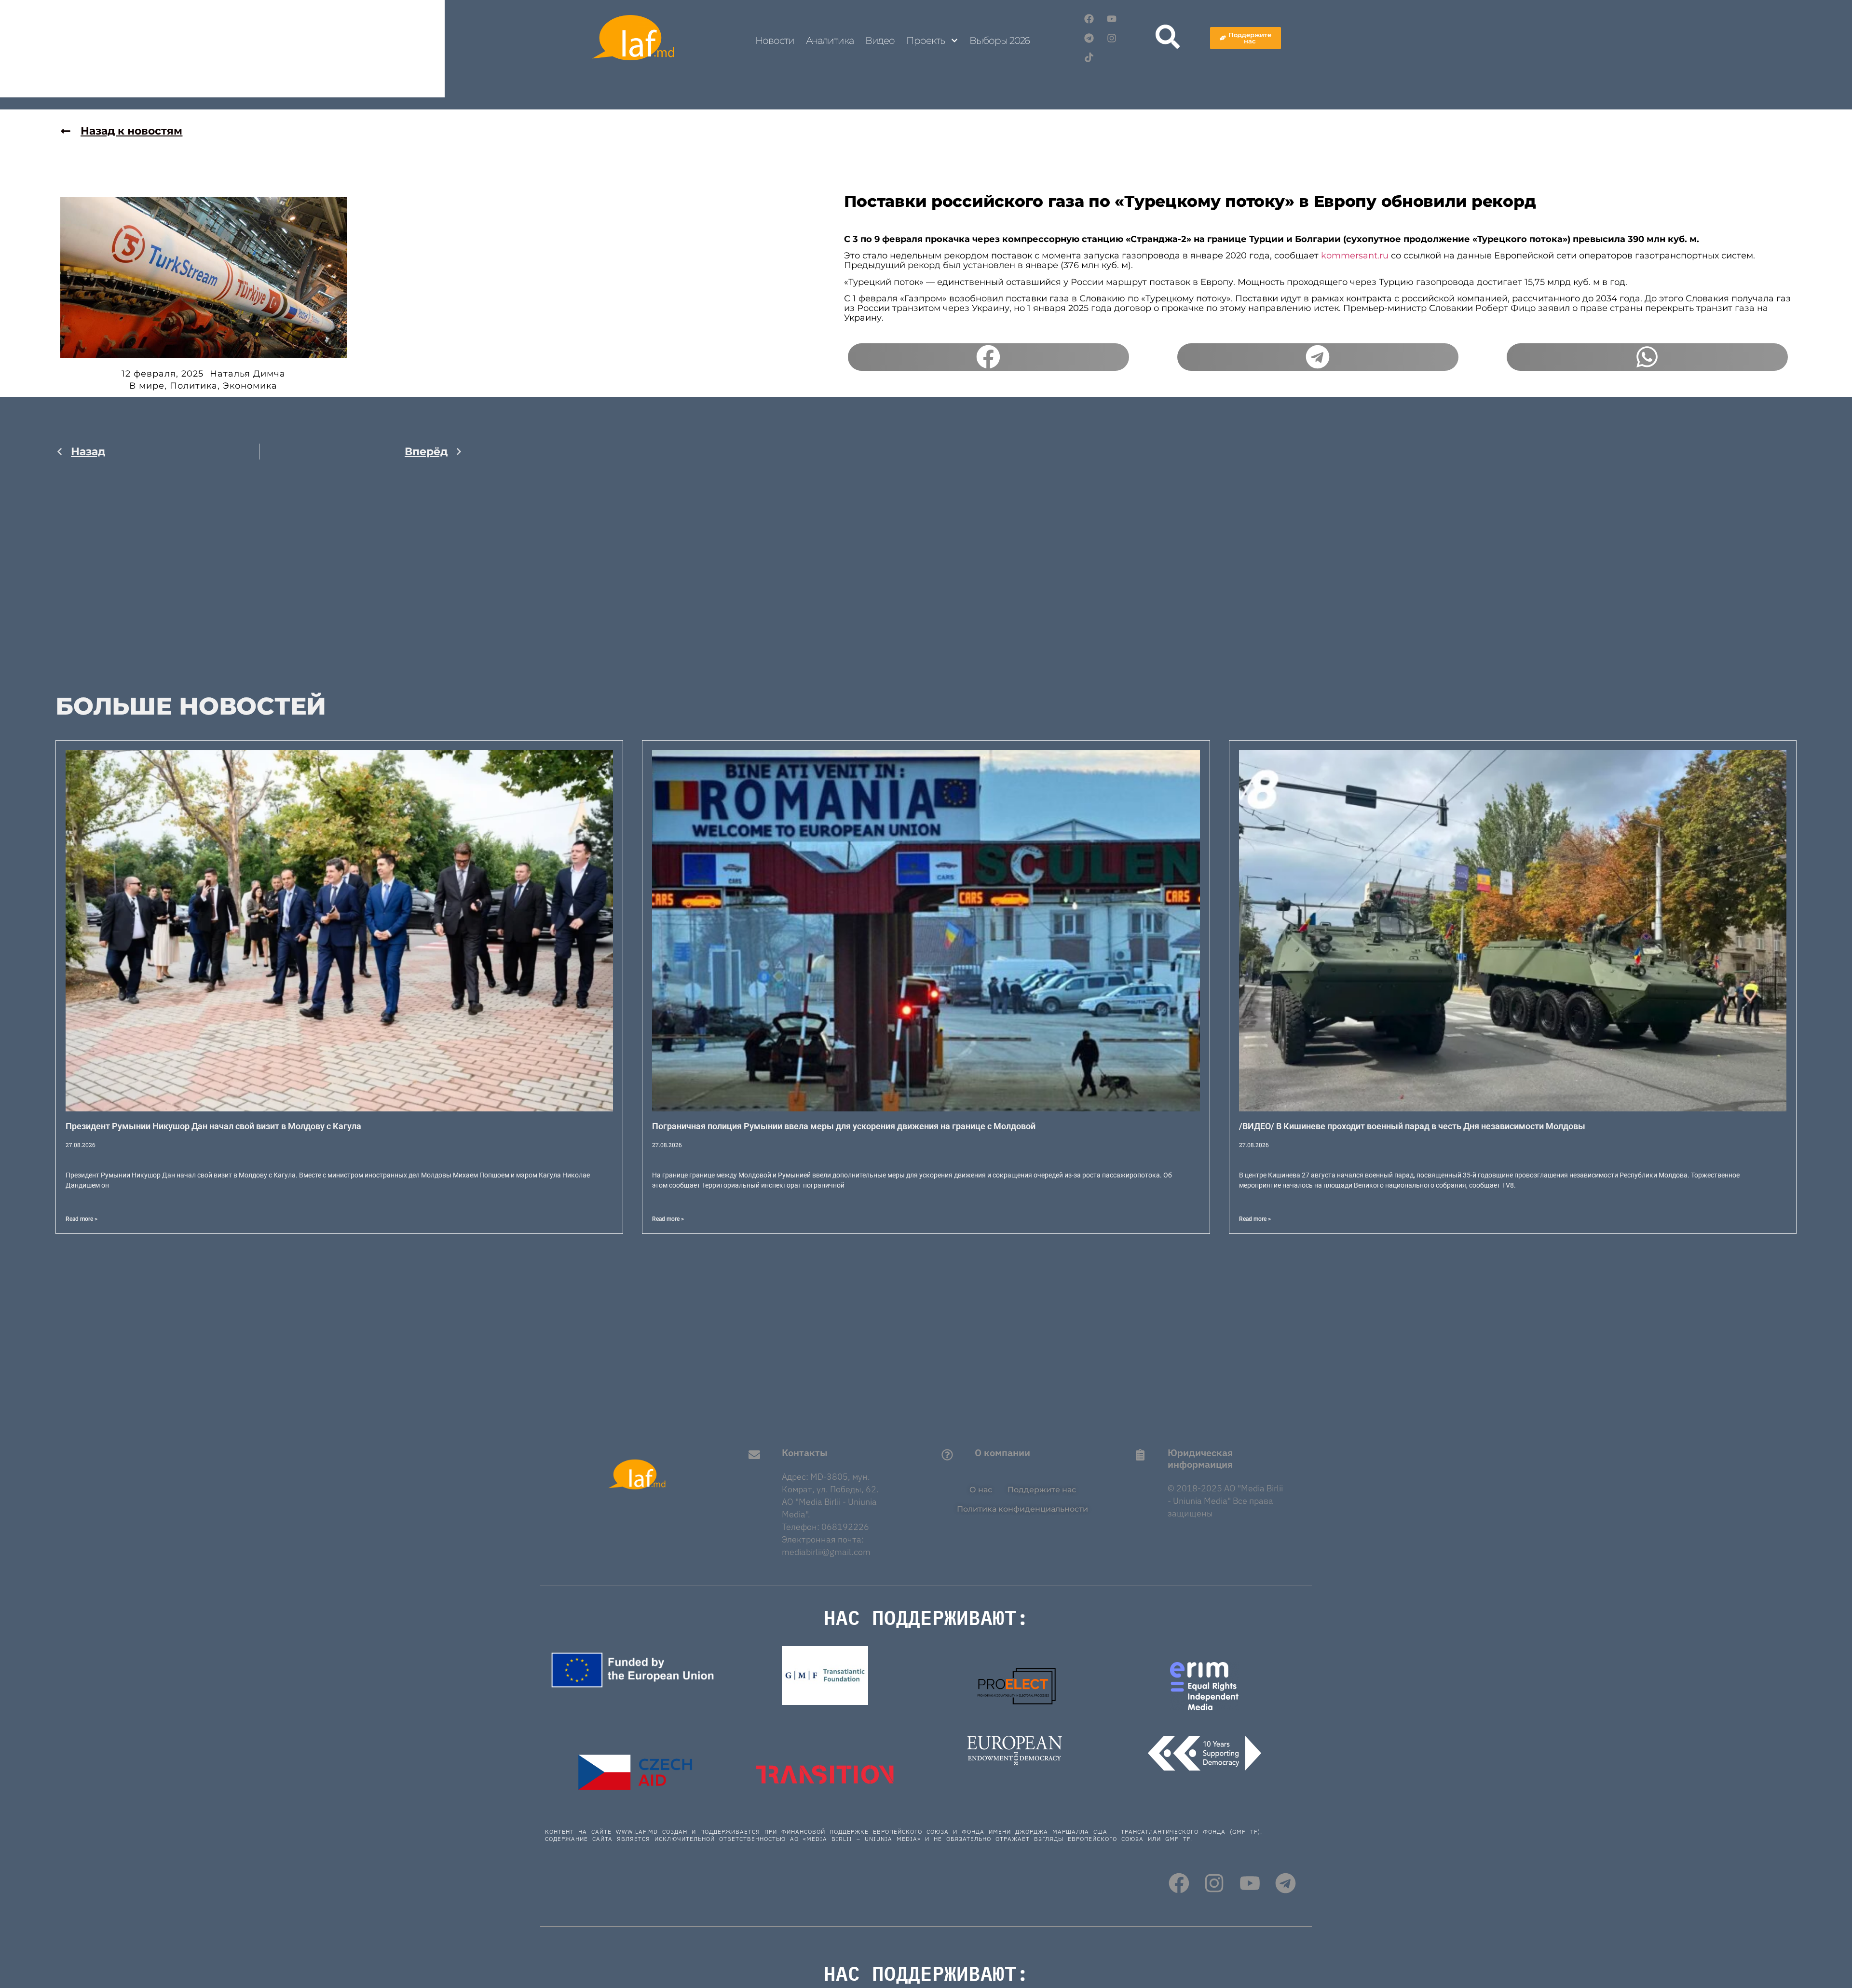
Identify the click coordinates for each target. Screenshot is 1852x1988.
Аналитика (830, 41)
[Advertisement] (259, 569)
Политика (194, 386)
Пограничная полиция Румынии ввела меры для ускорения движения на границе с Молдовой (844, 1126)
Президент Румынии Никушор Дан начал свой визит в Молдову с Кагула (213, 1126)
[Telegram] (1089, 38)
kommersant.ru (1355, 256)
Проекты (926, 41)
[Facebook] (1089, 19)
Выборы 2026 (1000, 41)
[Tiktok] (1089, 57)
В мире (147, 386)
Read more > (82, 1219)
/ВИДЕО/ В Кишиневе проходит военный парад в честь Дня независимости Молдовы (1412, 1126)
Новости (775, 41)
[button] (988, 357)
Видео (880, 41)
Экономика (250, 386)
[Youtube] (1112, 19)
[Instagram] (1112, 38)
